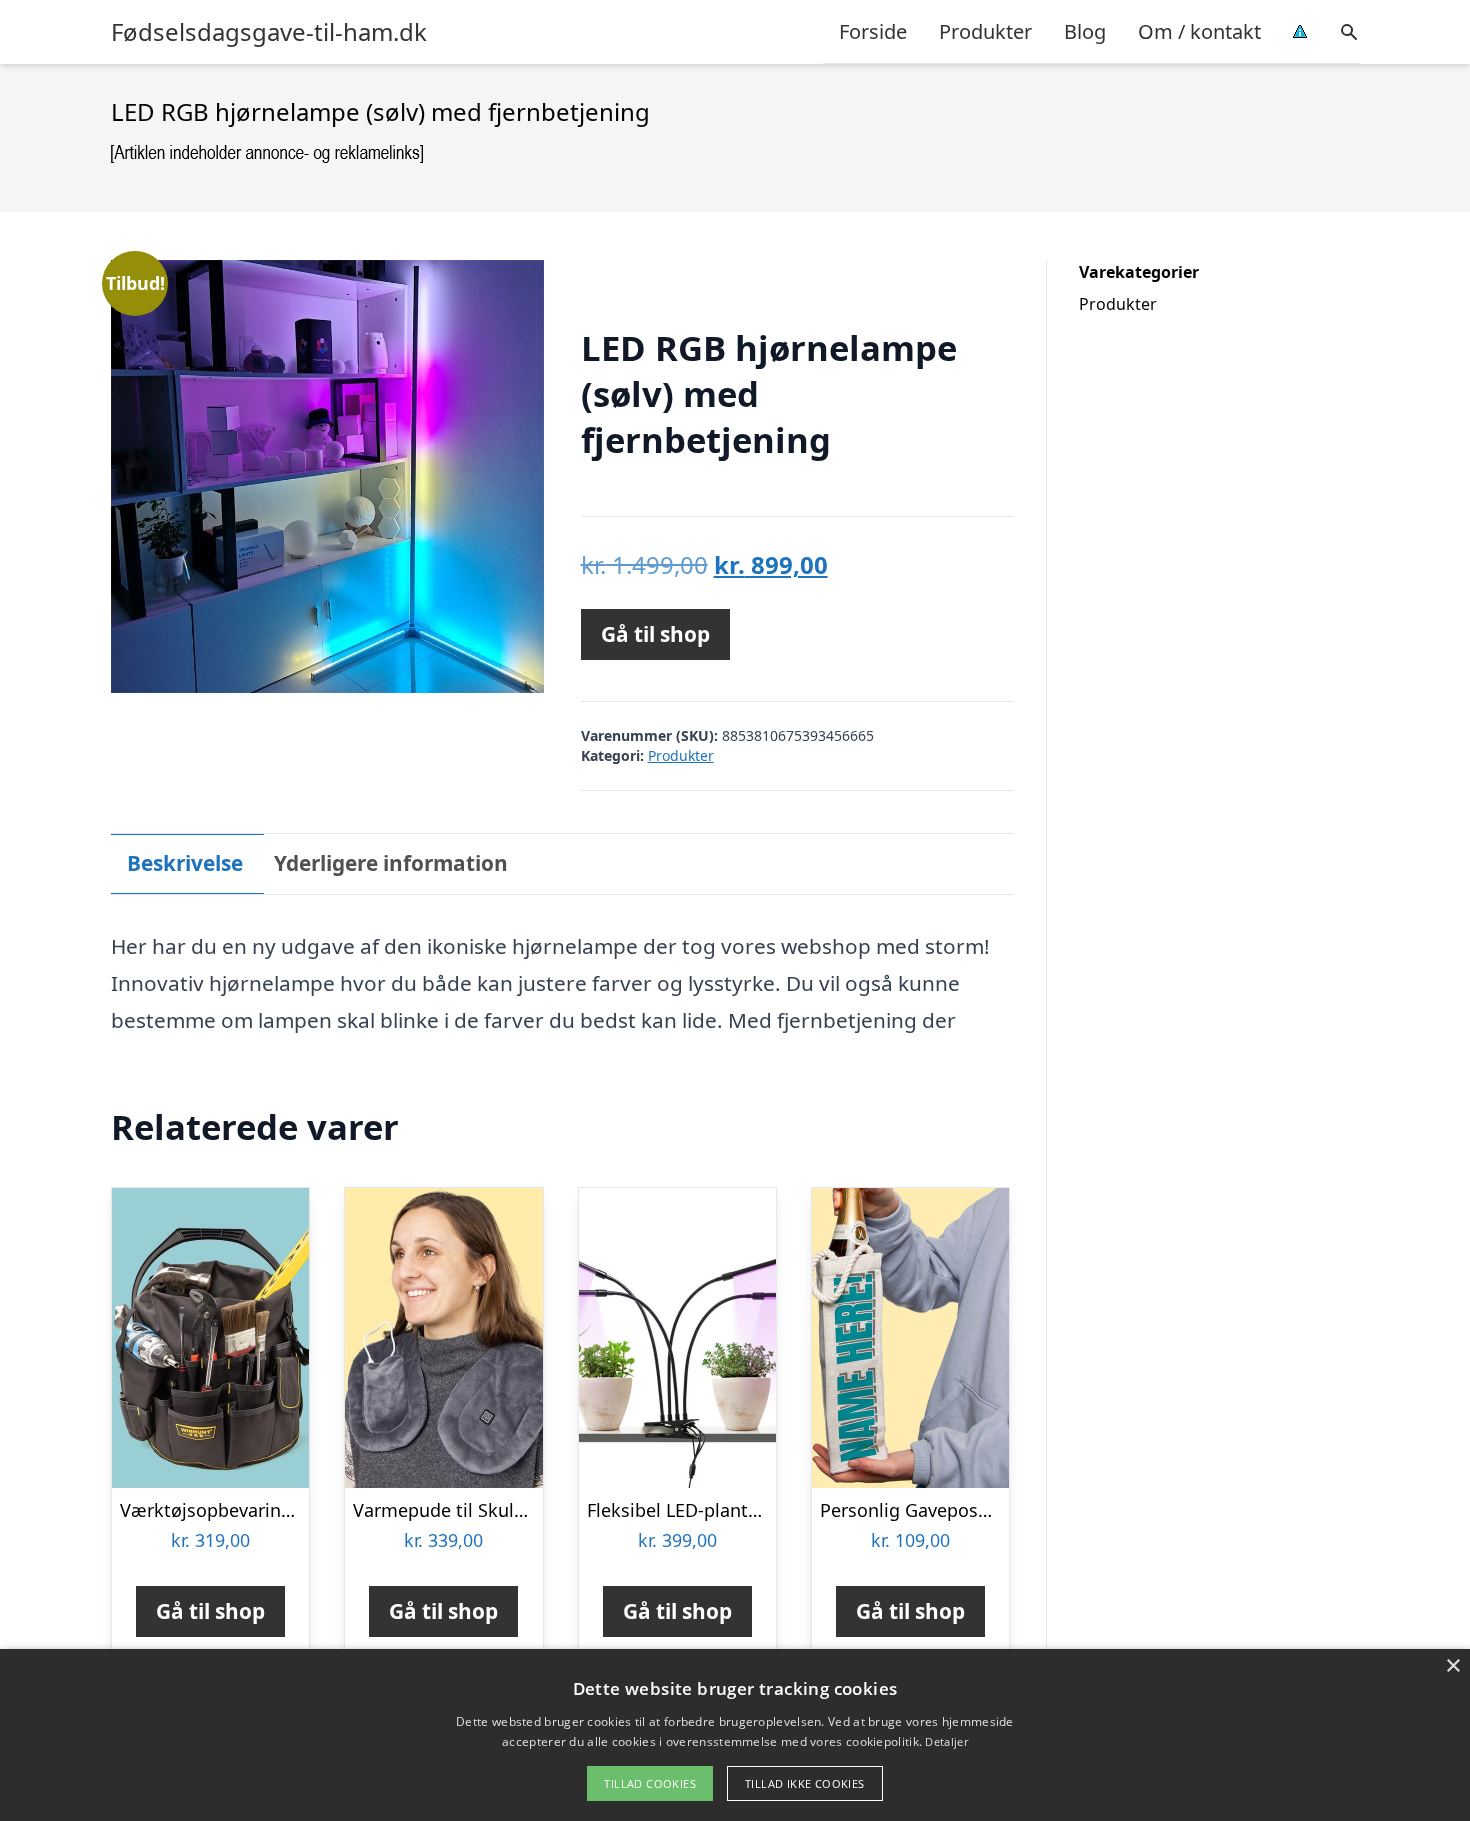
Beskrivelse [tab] (185, 863)
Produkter (985, 31)
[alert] (735, 1735)
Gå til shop (655, 634)
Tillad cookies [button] (650, 1783)
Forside (873, 31)
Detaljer (946, 1741)
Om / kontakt (1199, 31)
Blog (1085, 31)
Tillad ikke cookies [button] (805, 1783)
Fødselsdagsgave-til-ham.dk (269, 32)
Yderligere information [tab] (391, 863)
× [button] (1452, 1666)
